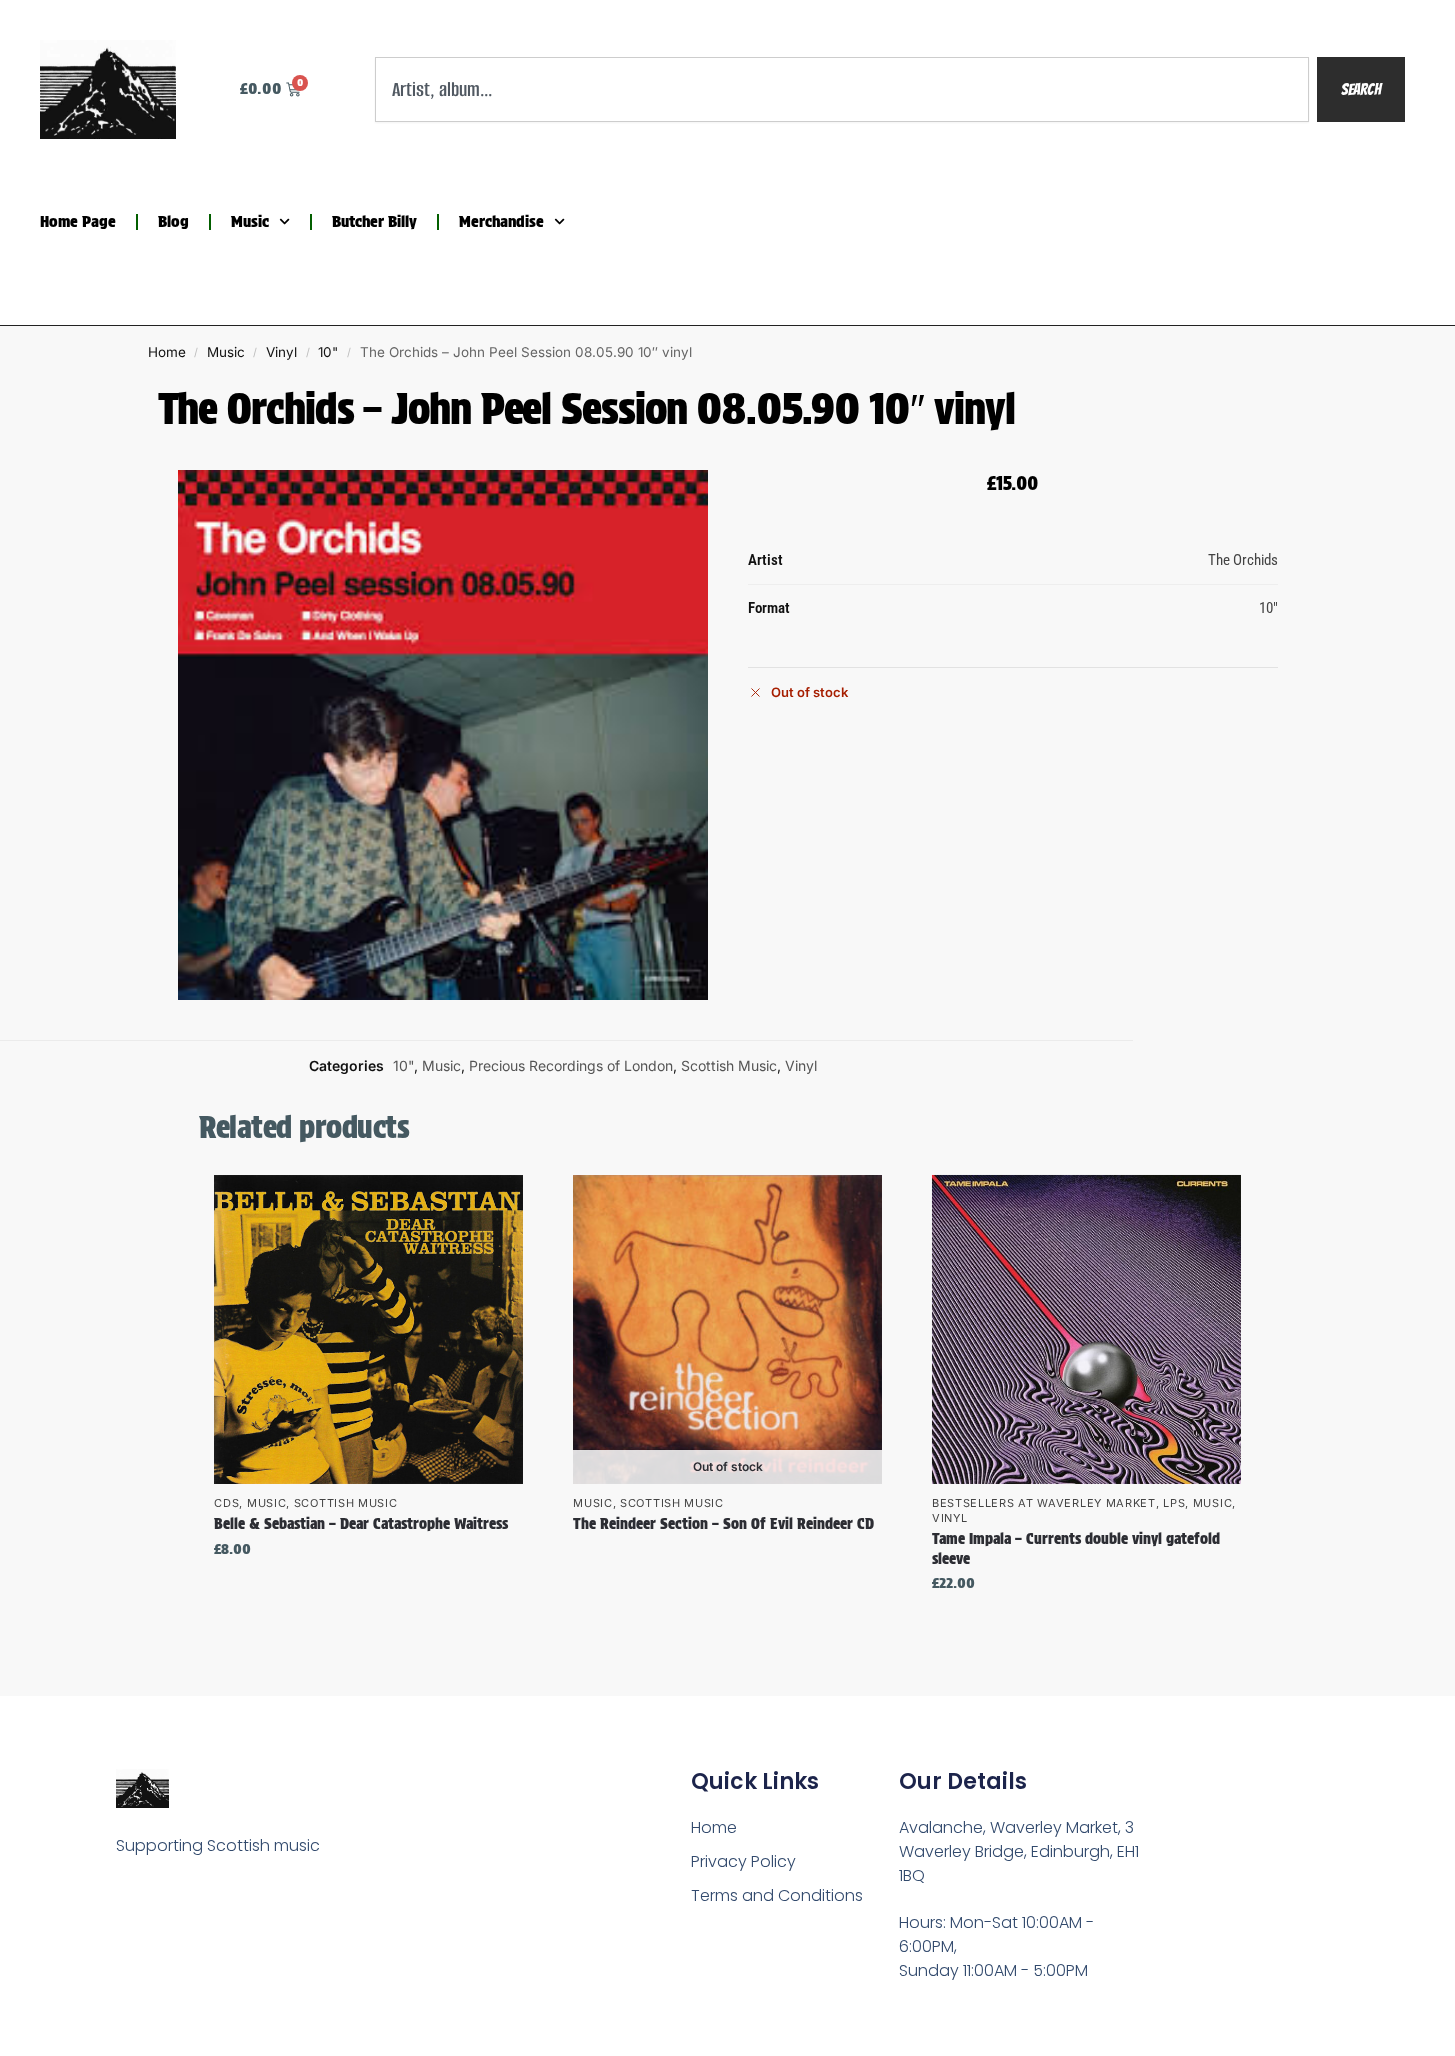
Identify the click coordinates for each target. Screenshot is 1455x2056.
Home (167, 352)
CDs (226, 1503)
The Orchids (1243, 560)
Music (250, 221)
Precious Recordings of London (571, 1065)
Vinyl (281, 352)
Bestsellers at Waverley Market (1044, 1503)
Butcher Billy (374, 221)
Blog (173, 221)
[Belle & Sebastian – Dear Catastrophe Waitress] (368, 1329)
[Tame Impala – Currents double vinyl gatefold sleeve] (1086, 1329)
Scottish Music (729, 1065)
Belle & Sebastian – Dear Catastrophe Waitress (361, 1524)
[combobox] (842, 89)
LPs (1174, 1503)
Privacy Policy (743, 1861)
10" (328, 352)
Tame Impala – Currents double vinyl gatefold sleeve (1076, 1549)
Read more (728, 1558)
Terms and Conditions (777, 1895)
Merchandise (501, 221)
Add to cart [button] (369, 1591)
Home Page (78, 221)
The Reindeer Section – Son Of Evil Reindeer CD (723, 1524)
